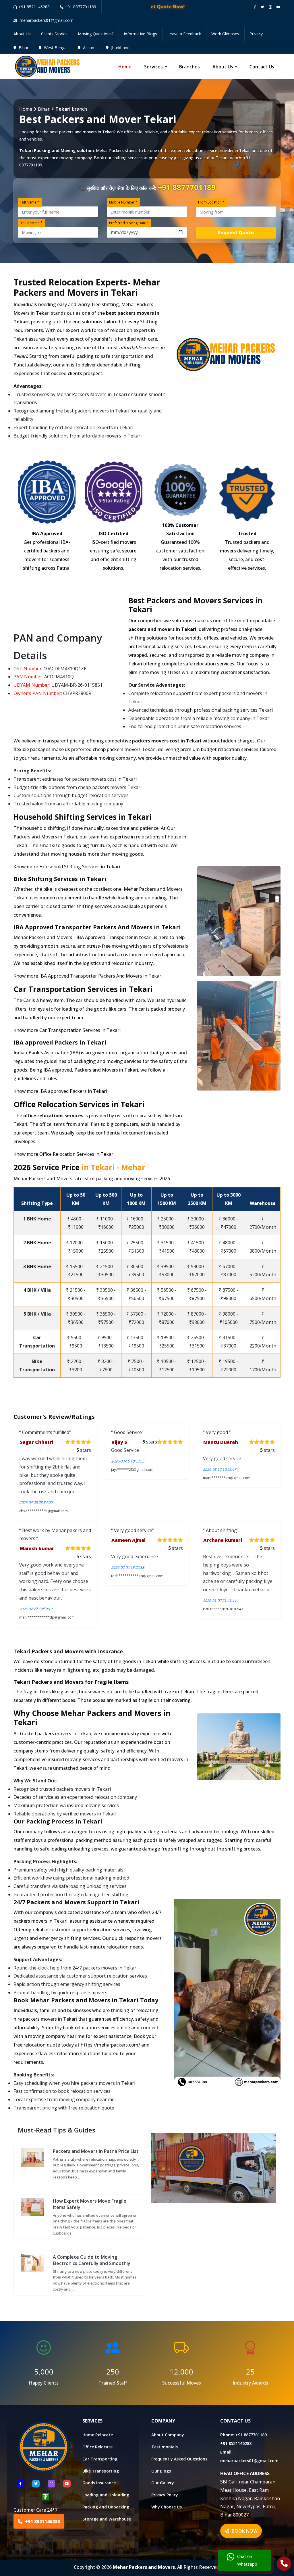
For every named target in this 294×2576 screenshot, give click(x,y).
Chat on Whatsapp (247, 2560)
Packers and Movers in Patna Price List (96, 2151)
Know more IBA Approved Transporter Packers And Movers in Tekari (88, 976)
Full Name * (30, 202)
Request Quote (236, 233)
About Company (168, 2435)
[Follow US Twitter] (36, 2484)
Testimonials (165, 2447)
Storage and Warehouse (107, 2519)
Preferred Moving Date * (129, 223)
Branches (189, 67)
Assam (89, 48)
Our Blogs (161, 2471)
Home (125, 67)
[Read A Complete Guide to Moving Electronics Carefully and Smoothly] (33, 2262)
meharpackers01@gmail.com (249, 2461)
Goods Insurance (99, 2483)
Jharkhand (120, 48)
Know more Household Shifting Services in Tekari (67, 867)
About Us (22, 34)
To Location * (31, 223)
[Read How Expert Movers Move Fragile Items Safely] (33, 2206)
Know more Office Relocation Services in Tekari (64, 1154)
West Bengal (55, 48)
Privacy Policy (165, 2495)
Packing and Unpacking (106, 2507)
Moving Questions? (96, 34)
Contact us (262, 67)
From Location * (211, 202)
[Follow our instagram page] (270, 7)
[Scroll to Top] (285, 6)
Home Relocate (98, 2435)
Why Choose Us (167, 2507)
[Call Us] (284, 2564)
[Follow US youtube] (67, 2484)
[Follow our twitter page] (262, 7)
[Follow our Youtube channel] (278, 7)
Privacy (256, 34)
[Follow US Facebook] (20, 2484)
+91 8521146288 (34, 7)
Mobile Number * (123, 202)
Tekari (245, 150)
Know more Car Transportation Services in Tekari (67, 1030)
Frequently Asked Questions (179, 2459)
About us (223, 67)
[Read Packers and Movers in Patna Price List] (33, 2157)
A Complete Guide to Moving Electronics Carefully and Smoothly (92, 2260)
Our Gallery (163, 2483)
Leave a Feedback (184, 34)
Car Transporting (100, 2459)
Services (153, 67)
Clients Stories (54, 34)
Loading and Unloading (106, 2495)
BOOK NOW (244, 2531)
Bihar (23, 48)
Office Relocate (97, 2447)
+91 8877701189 (81, 7)
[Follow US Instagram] (51, 2484)
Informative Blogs (140, 34)
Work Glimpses (225, 34)
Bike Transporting (101, 2471)
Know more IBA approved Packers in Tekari (60, 1091)
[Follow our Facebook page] (255, 7)
